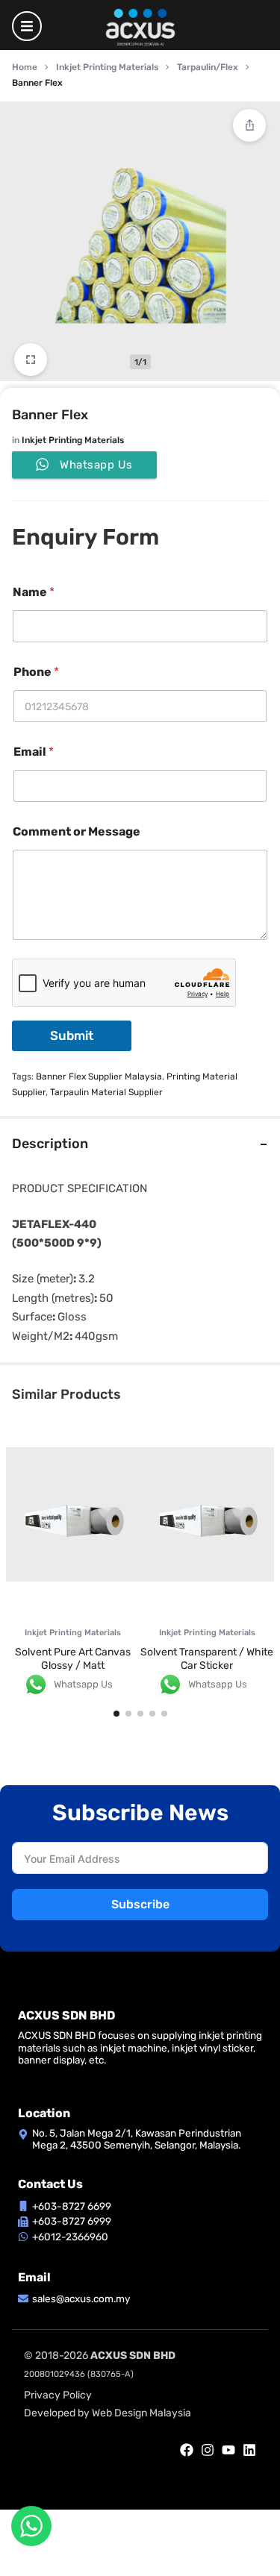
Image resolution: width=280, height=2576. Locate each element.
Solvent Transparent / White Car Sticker (207, 1659)
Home (25, 67)
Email (34, 752)
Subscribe (140, 1904)
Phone (36, 672)
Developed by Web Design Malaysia (108, 2413)
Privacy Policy (58, 2395)
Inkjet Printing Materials (107, 67)
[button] (116, 1714)
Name (34, 592)
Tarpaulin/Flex (208, 67)
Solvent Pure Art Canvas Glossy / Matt (73, 1659)
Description (50, 1144)
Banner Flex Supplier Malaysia (99, 1077)
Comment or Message (77, 831)
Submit (72, 1035)
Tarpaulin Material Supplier (106, 1092)
